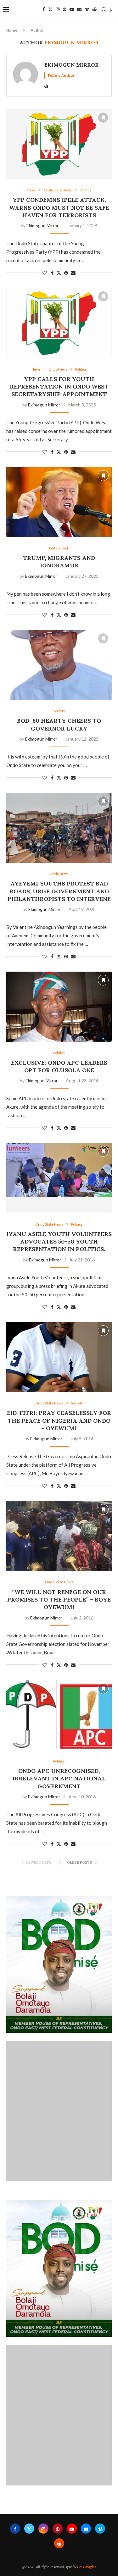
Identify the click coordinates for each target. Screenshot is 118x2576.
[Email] (79, 9)
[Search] (104, 9)
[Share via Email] (73, 273)
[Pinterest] (65, 9)
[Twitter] (50, 9)
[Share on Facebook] (52, 273)
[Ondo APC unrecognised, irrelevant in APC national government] (59, 1715)
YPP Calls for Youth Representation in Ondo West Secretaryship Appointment (59, 387)
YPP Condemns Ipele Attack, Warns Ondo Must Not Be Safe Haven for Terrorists (59, 207)
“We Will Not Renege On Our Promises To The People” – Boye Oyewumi (59, 1600)
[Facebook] (44, 9)
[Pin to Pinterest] (66, 273)
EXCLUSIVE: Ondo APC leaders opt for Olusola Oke (59, 1066)
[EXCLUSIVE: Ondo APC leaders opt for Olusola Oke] (59, 1007)
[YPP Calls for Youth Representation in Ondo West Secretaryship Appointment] (59, 323)
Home (12, 30)
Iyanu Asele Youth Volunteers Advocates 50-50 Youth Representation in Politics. (59, 1242)
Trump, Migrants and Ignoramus (59, 562)
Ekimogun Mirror (72, 65)
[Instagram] (58, 9)
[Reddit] (94, 9)
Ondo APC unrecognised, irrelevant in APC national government (59, 1779)
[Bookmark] (112, 10)
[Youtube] (72, 9)
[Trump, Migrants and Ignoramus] (59, 502)
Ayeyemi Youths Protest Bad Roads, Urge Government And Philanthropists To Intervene (59, 891)
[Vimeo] (87, 9)
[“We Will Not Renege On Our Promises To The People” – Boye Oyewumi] (59, 1536)
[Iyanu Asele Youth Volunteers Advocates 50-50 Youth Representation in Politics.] (59, 1178)
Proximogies (87, 2567)
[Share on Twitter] (59, 273)
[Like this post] (45, 273)
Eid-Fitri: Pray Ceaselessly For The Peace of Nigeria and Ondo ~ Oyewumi (59, 1420)
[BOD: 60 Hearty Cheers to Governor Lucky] (59, 665)
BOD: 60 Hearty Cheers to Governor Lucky (59, 724)
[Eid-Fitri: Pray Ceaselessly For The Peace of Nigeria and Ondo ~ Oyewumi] (59, 1357)
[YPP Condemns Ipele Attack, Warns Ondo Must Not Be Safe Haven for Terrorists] (59, 144)
